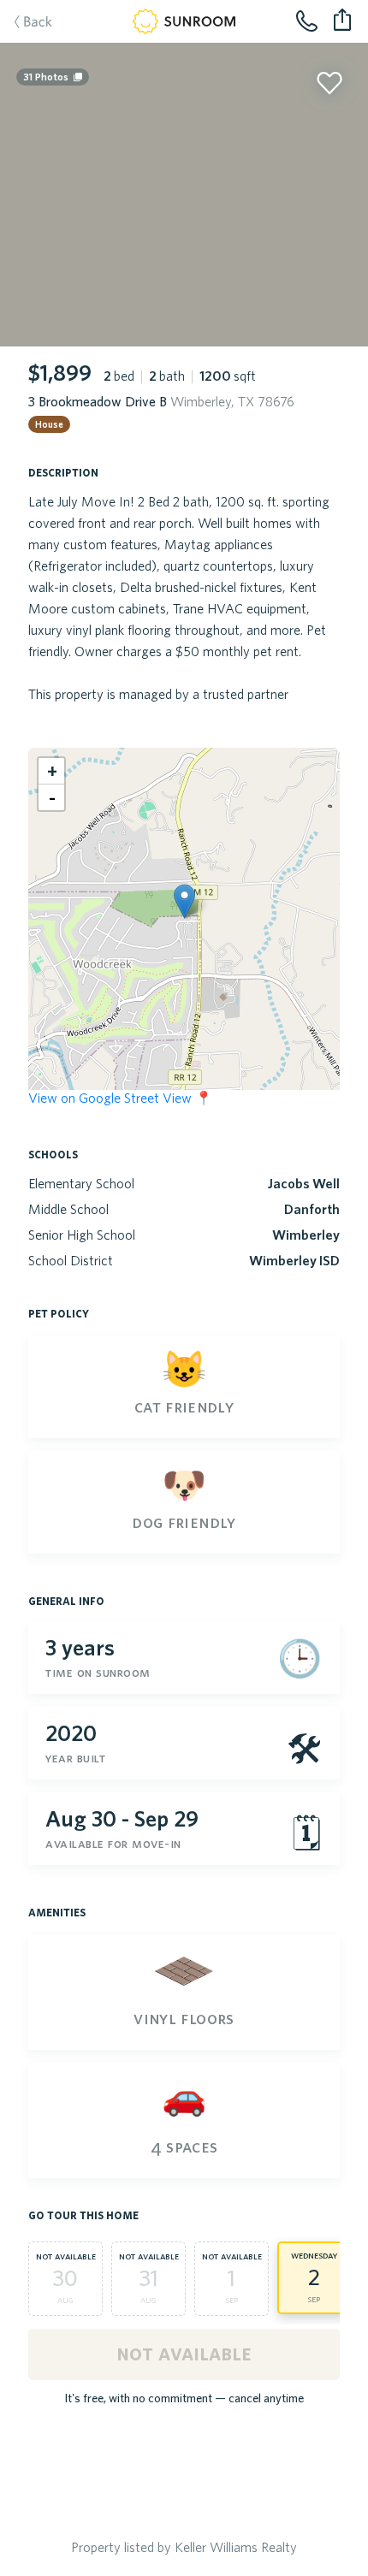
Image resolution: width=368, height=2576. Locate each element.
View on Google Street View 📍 (120, 1098)
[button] (184, 901)
